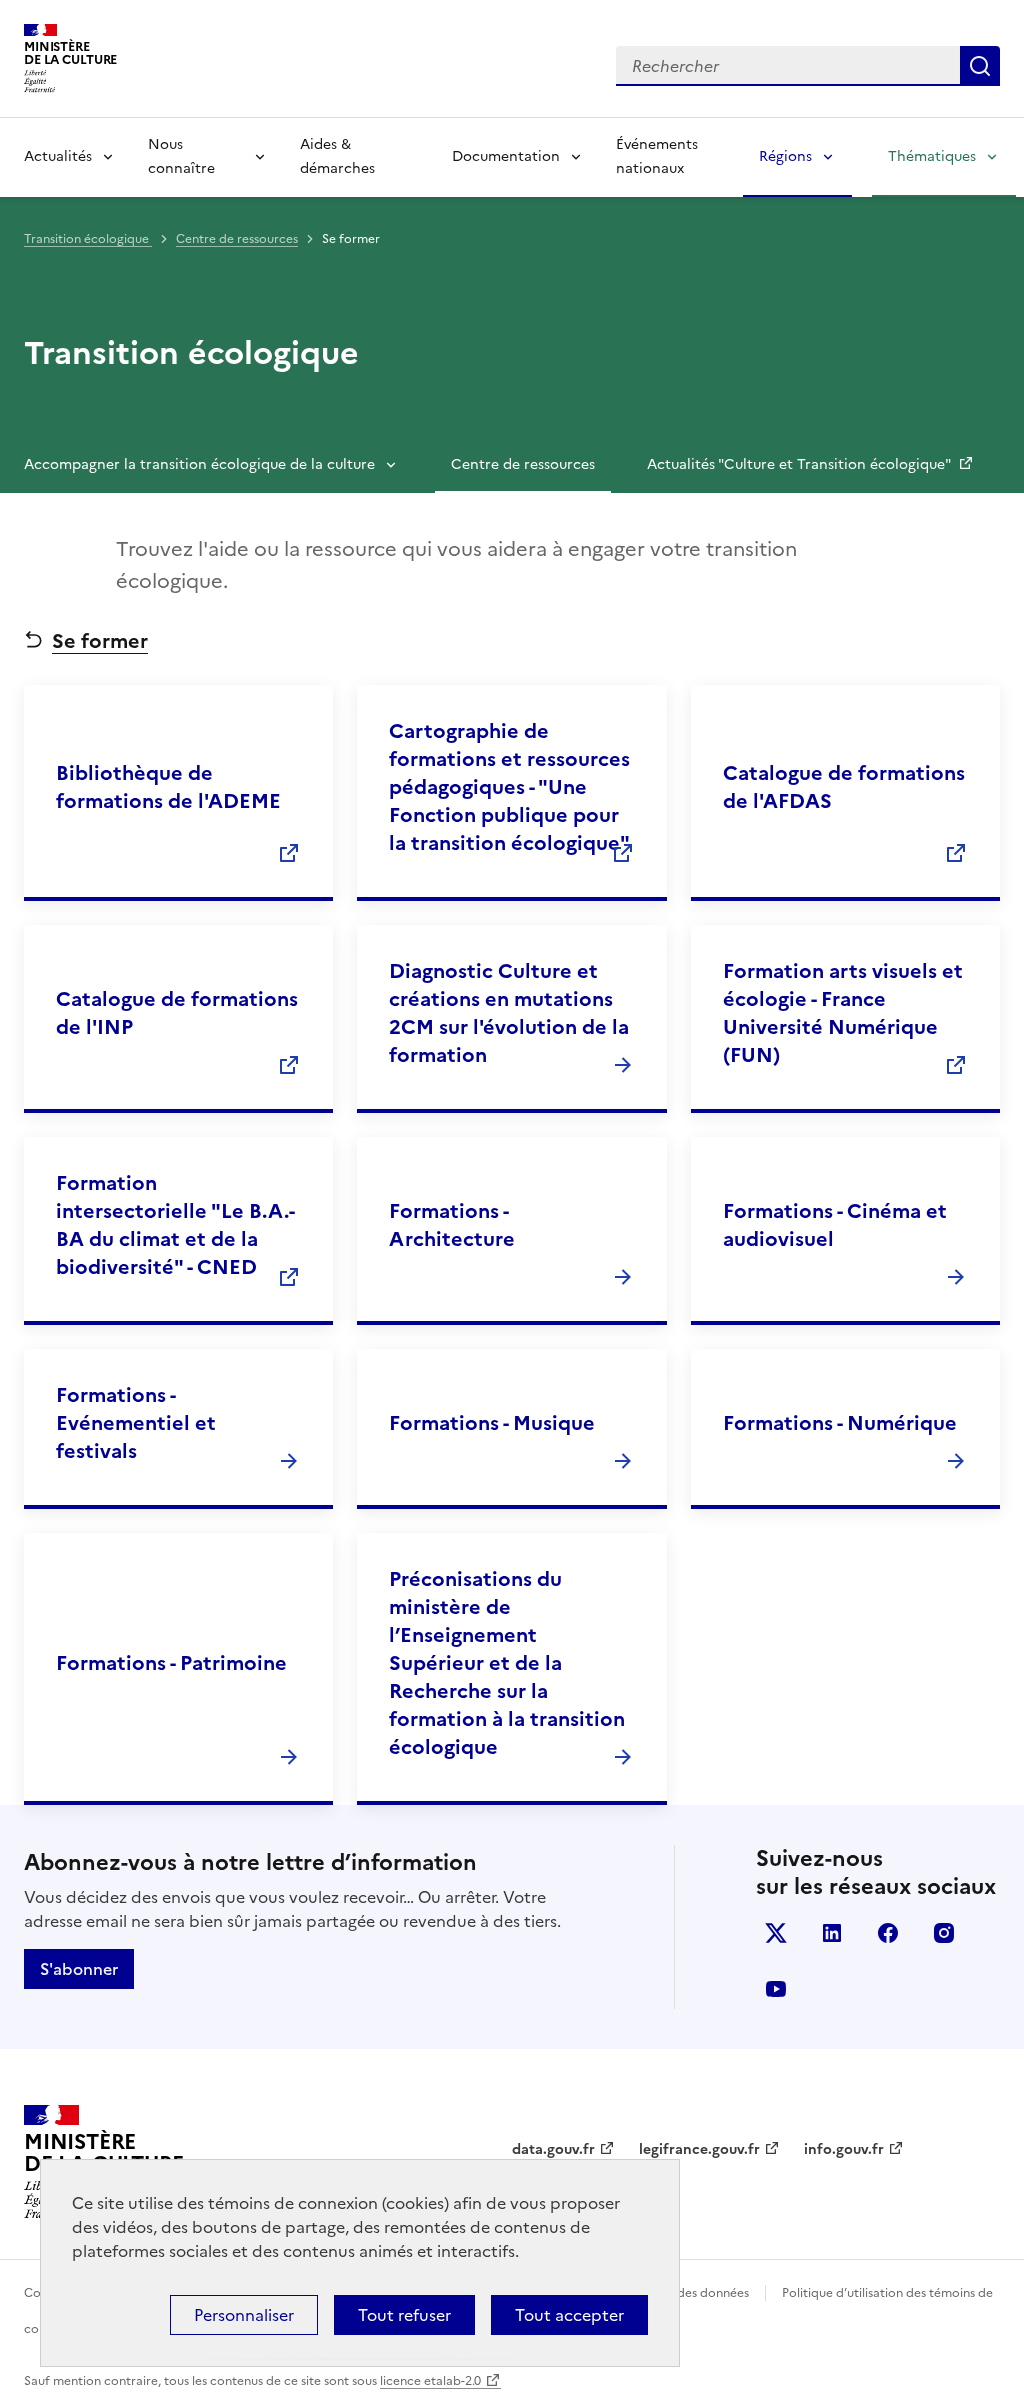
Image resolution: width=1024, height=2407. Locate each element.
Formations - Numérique (840, 1423)
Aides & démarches (337, 156)
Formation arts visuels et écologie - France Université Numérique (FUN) (843, 1013)
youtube (776, 1989)
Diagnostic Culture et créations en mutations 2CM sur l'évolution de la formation (509, 1013)
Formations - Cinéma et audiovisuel (835, 1225)
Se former (100, 641)
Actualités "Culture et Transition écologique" (800, 464)
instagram (944, 1933)
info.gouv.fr (844, 2149)
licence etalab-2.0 (430, 2381)
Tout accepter (569, 2315)
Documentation (506, 156)
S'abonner (79, 1969)
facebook (888, 1933)
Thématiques (932, 156)
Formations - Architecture (452, 1225)
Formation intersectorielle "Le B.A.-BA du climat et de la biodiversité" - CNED (175, 1225)
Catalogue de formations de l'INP (177, 1013)
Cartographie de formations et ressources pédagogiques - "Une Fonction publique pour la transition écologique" (509, 787)
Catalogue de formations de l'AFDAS (844, 787)
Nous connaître (181, 156)
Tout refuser (404, 2315)
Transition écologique (88, 239)
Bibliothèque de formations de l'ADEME (168, 787)
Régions (785, 156)
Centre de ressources (237, 239)
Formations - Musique (492, 1423)
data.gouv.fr (553, 2149)
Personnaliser (244, 2315)
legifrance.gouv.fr (699, 2149)
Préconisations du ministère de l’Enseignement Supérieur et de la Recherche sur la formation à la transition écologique (507, 1663)
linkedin (832, 1933)
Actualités (58, 156)
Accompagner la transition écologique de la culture (199, 464)
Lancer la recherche (980, 66)
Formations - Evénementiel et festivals (136, 1423)
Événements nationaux (657, 156)
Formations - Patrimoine (171, 1663)
